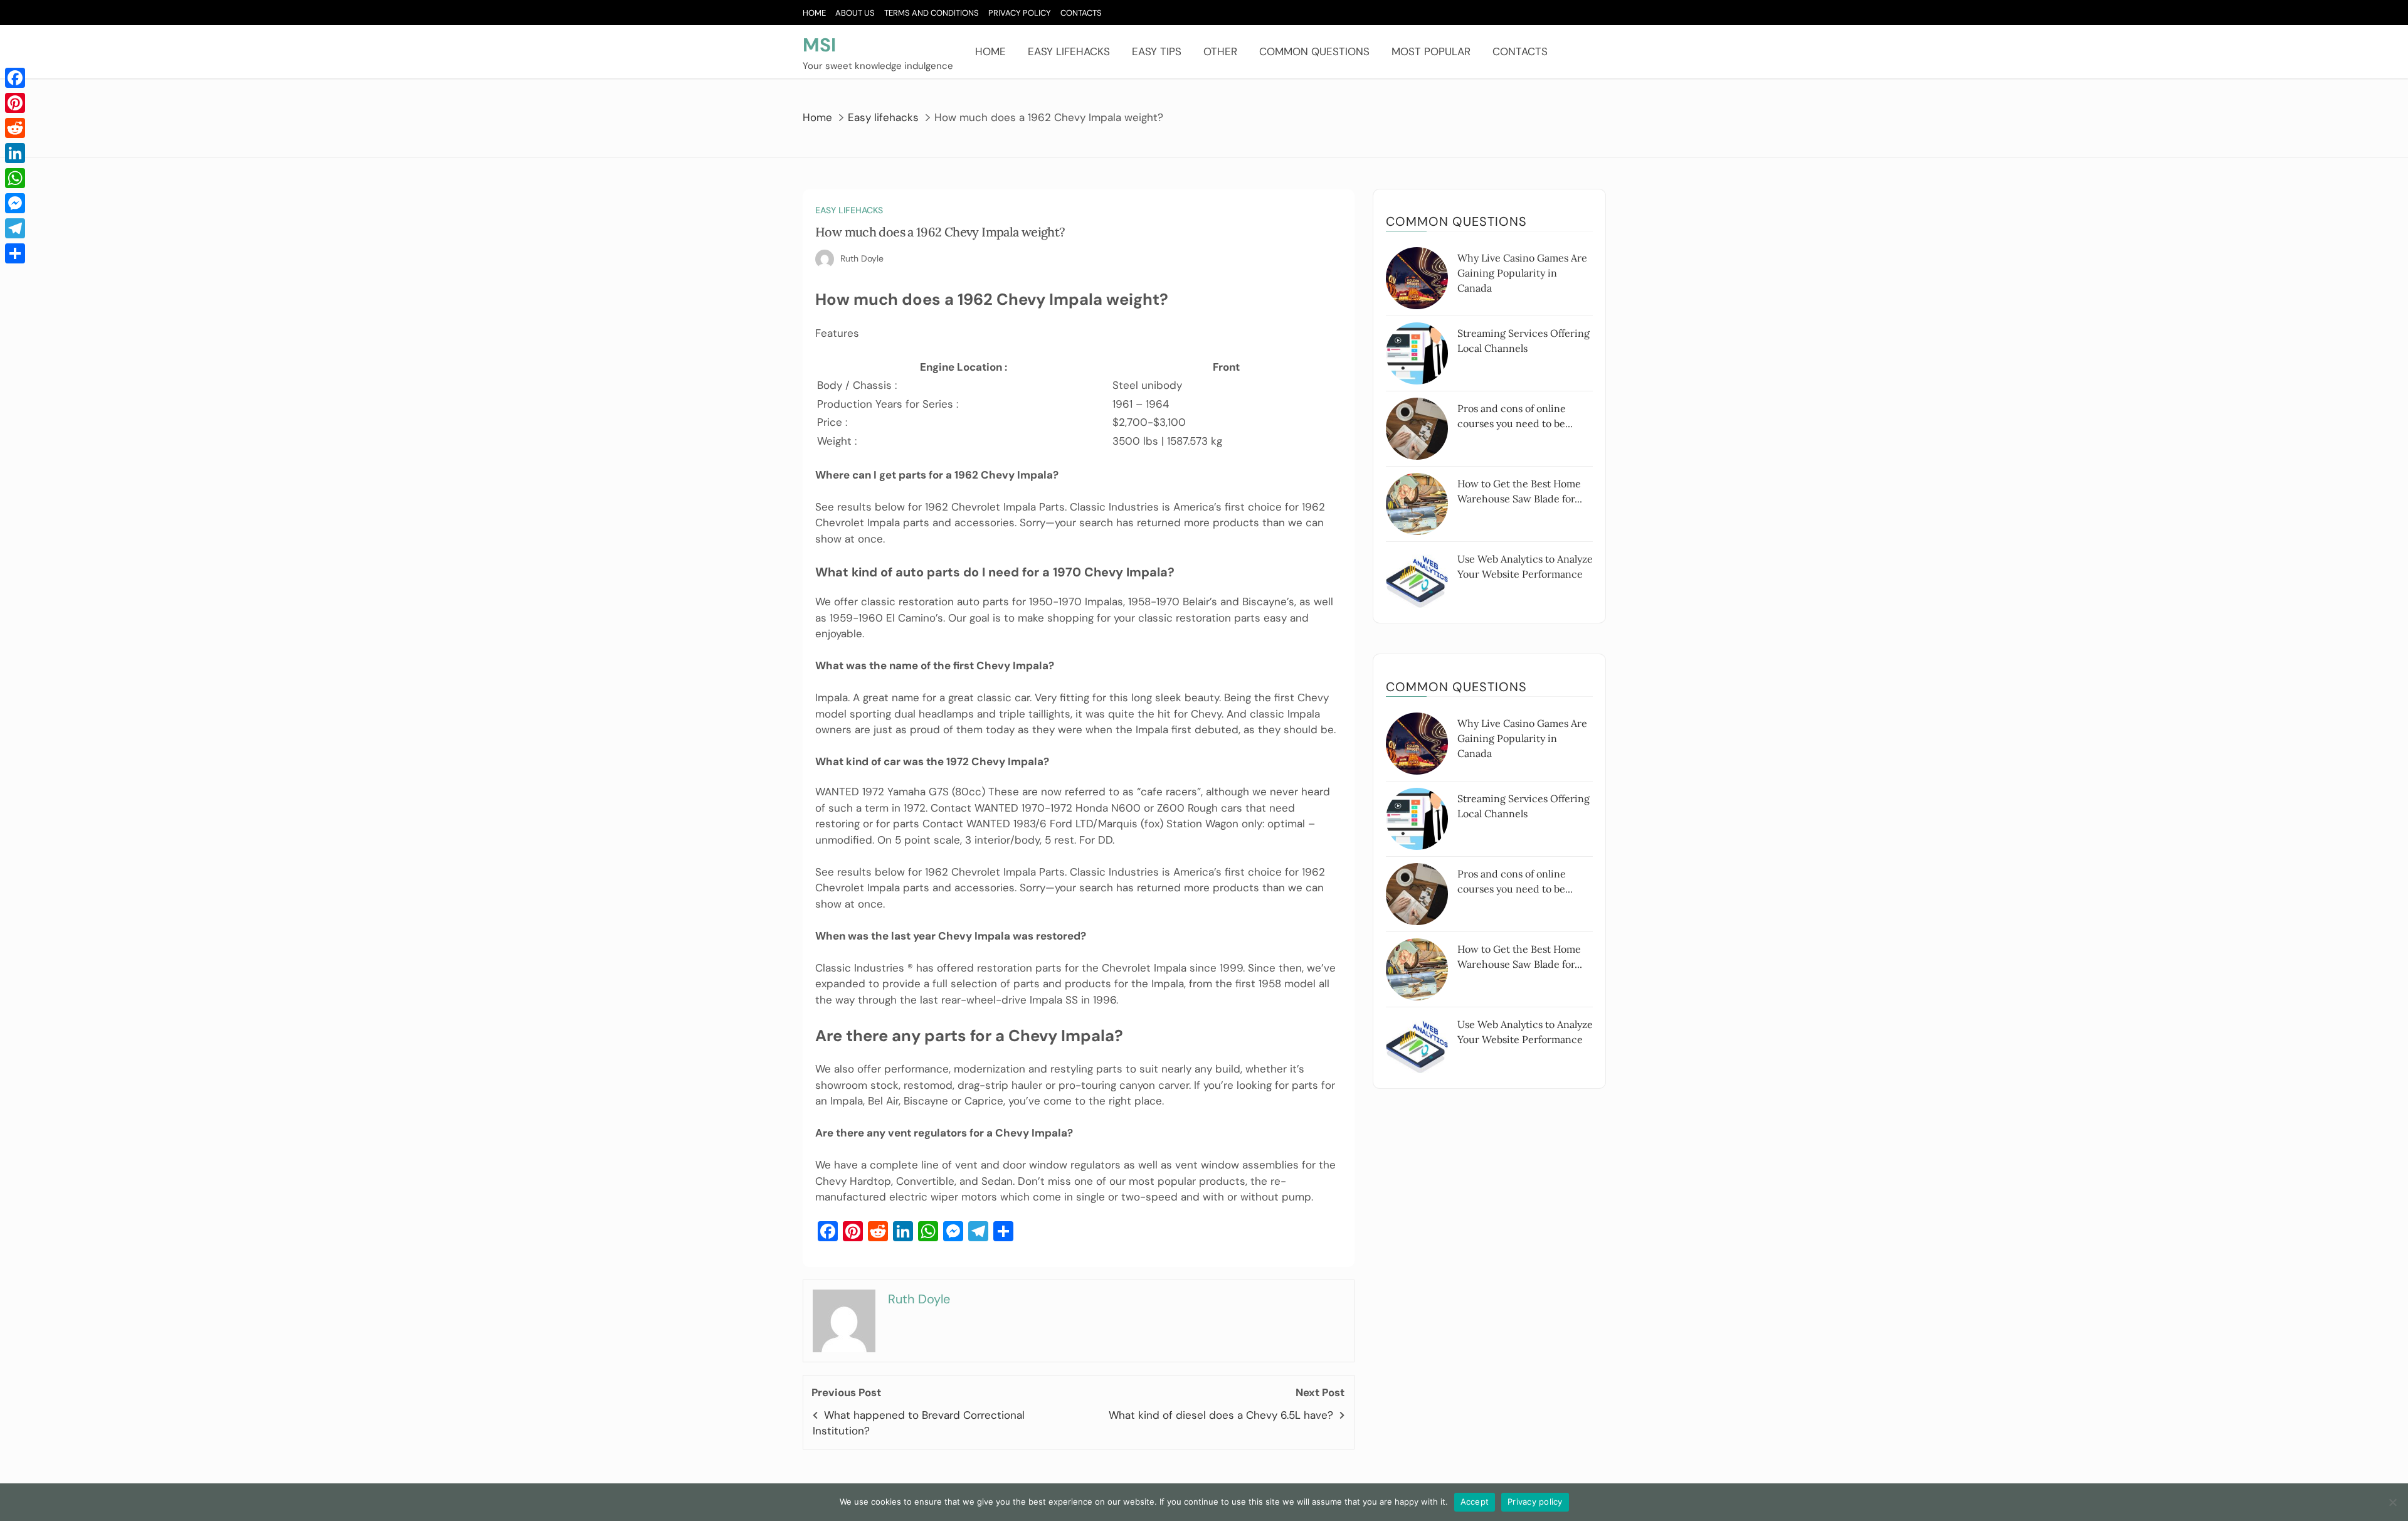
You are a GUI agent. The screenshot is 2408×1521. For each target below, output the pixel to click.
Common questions (1314, 51)
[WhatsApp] (15, 178)
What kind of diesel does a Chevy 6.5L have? (1221, 1415)
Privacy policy (1535, 1502)
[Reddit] (15, 128)
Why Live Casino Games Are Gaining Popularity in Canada (1522, 273)
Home (814, 13)
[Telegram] (15, 228)
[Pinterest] (15, 103)
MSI (819, 45)
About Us (855, 13)
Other (1220, 51)
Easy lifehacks (1069, 51)
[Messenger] (15, 203)
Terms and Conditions (932, 13)
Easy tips (1157, 51)
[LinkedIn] (15, 153)
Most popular (1431, 51)
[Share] (15, 253)
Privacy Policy (1020, 13)
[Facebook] (15, 78)
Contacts (1081, 13)
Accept (1475, 1502)
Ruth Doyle (862, 258)
